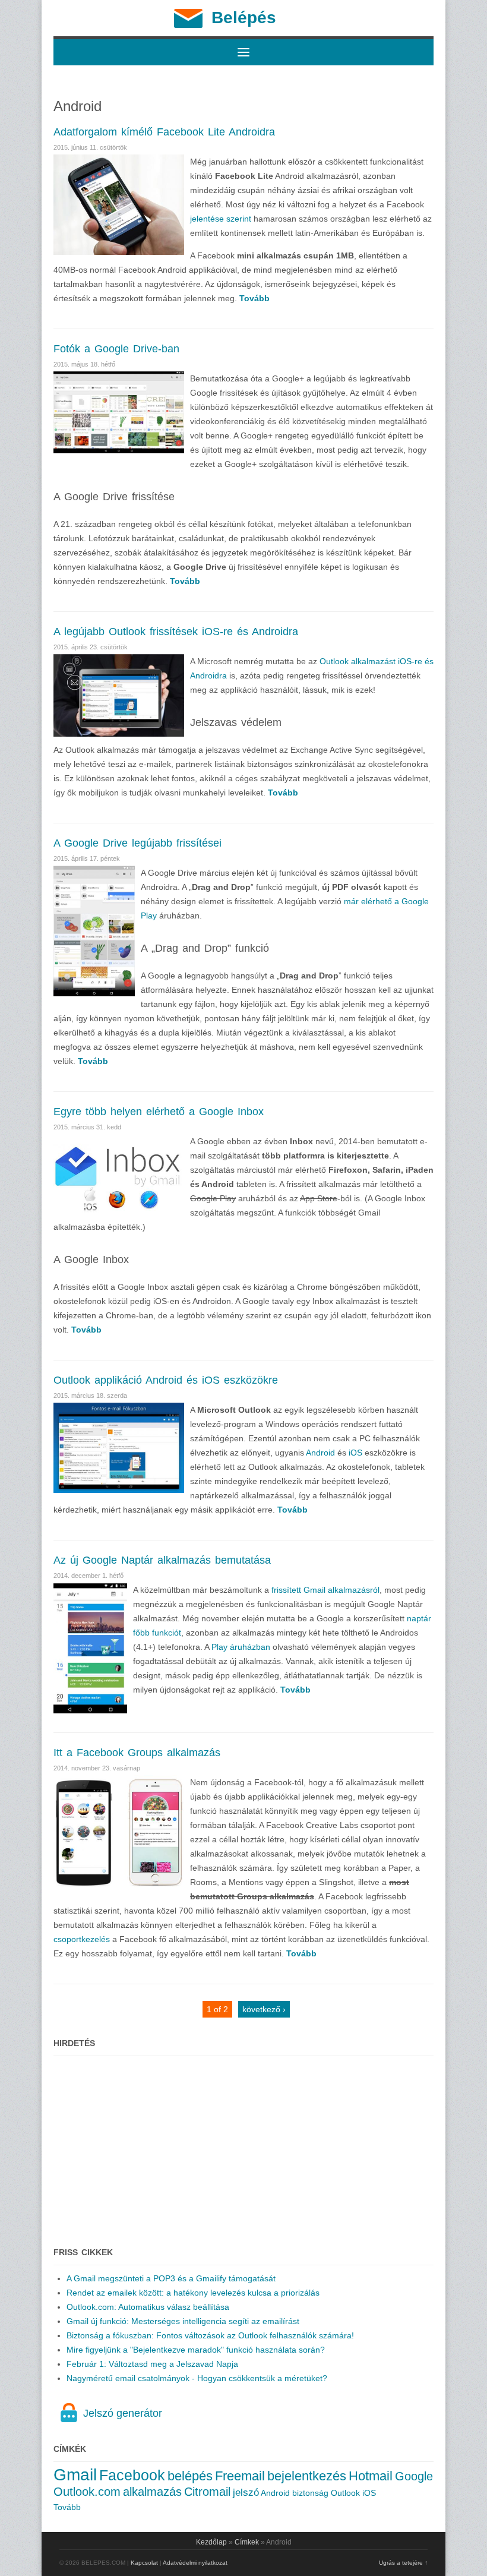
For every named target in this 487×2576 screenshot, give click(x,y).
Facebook (132, 2475)
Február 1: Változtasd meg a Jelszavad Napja (152, 2364)
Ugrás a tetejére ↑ (403, 2563)
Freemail (240, 2476)
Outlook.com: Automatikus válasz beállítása (148, 2307)
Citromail (207, 2492)
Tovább (67, 2507)
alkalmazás (152, 2492)
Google (414, 2476)
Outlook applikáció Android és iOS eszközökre (166, 1380)
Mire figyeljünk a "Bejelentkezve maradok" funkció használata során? (196, 2350)
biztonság (310, 2493)
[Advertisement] (243, 2145)
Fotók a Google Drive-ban (116, 349)
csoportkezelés (82, 1939)
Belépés (244, 18)
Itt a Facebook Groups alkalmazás (137, 1753)
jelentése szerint (221, 219)
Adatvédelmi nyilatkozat (195, 2563)
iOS (355, 1453)
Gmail (75, 2475)
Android (320, 1453)
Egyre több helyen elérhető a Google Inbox (159, 1112)
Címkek (247, 2542)
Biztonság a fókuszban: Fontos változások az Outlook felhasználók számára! (210, 2335)
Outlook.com (87, 2492)
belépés (190, 2476)
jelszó (246, 2493)
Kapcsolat (144, 2563)
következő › (264, 2009)
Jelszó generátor (123, 2413)
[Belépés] (188, 25)
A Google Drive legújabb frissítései (137, 843)
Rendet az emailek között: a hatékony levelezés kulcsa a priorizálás (193, 2293)
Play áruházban (241, 1647)
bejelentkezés (307, 2476)
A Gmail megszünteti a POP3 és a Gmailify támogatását (171, 2278)
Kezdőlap (211, 2542)
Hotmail (371, 2476)
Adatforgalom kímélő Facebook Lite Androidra (164, 132)
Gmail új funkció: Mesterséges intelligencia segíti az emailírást (183, 2321)
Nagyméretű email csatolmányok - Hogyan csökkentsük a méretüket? (197, 2378)
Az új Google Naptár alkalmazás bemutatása (162, 1560)
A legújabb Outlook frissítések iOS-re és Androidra (176, 632)
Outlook (345, 2493)
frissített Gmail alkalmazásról (325, 1590)
